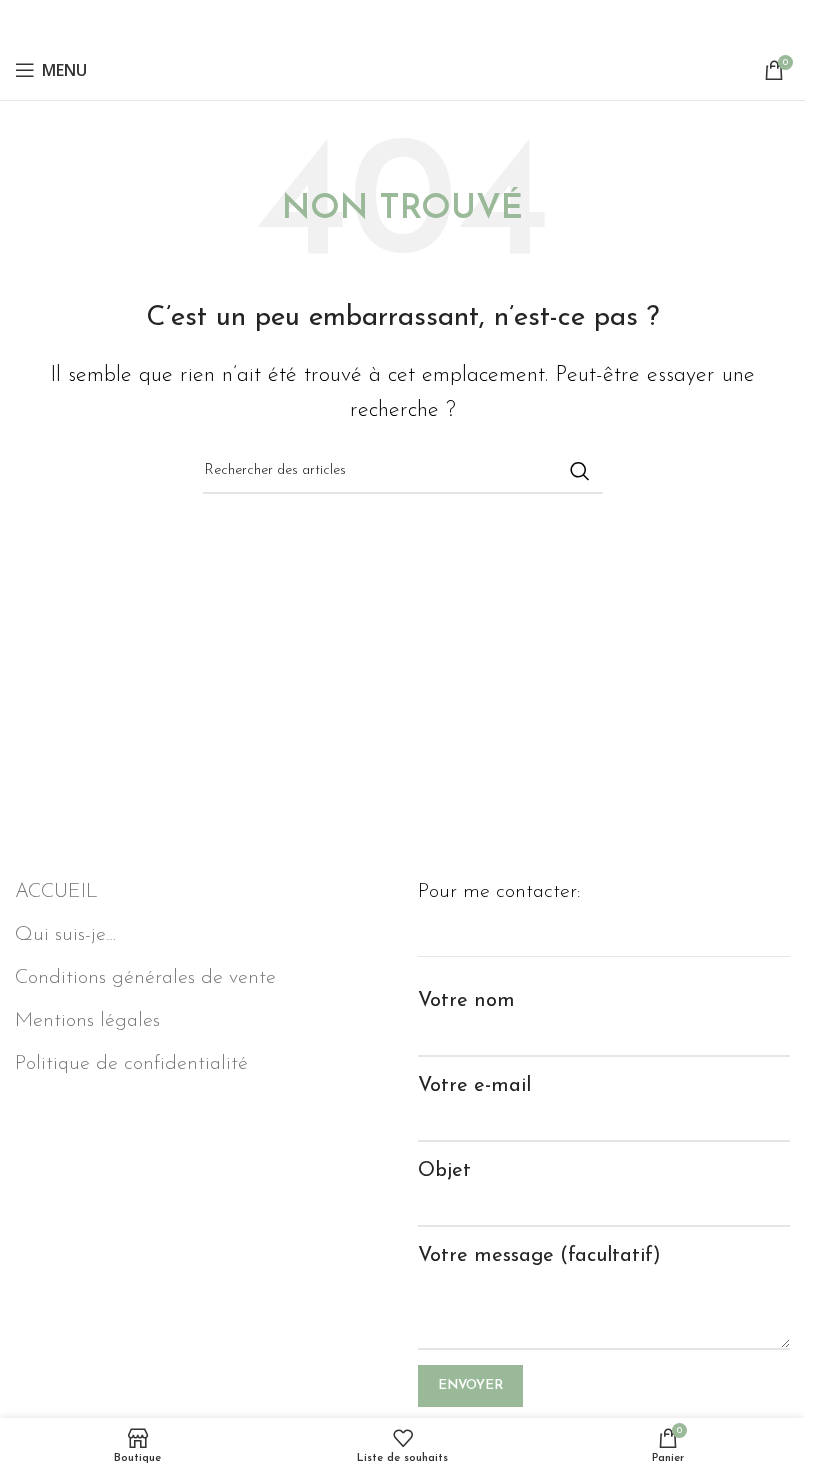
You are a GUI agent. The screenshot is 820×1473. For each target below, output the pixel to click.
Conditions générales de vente (145, 978)
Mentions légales (87, 1021)
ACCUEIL (56, 892)
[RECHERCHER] (580, 471)
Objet (444, 1171)
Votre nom (466, 1001)
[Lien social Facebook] (403, 20)
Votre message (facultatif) (539, 1256)
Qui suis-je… (65, 935)
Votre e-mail (474, 1086)
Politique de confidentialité (131, 1064)
